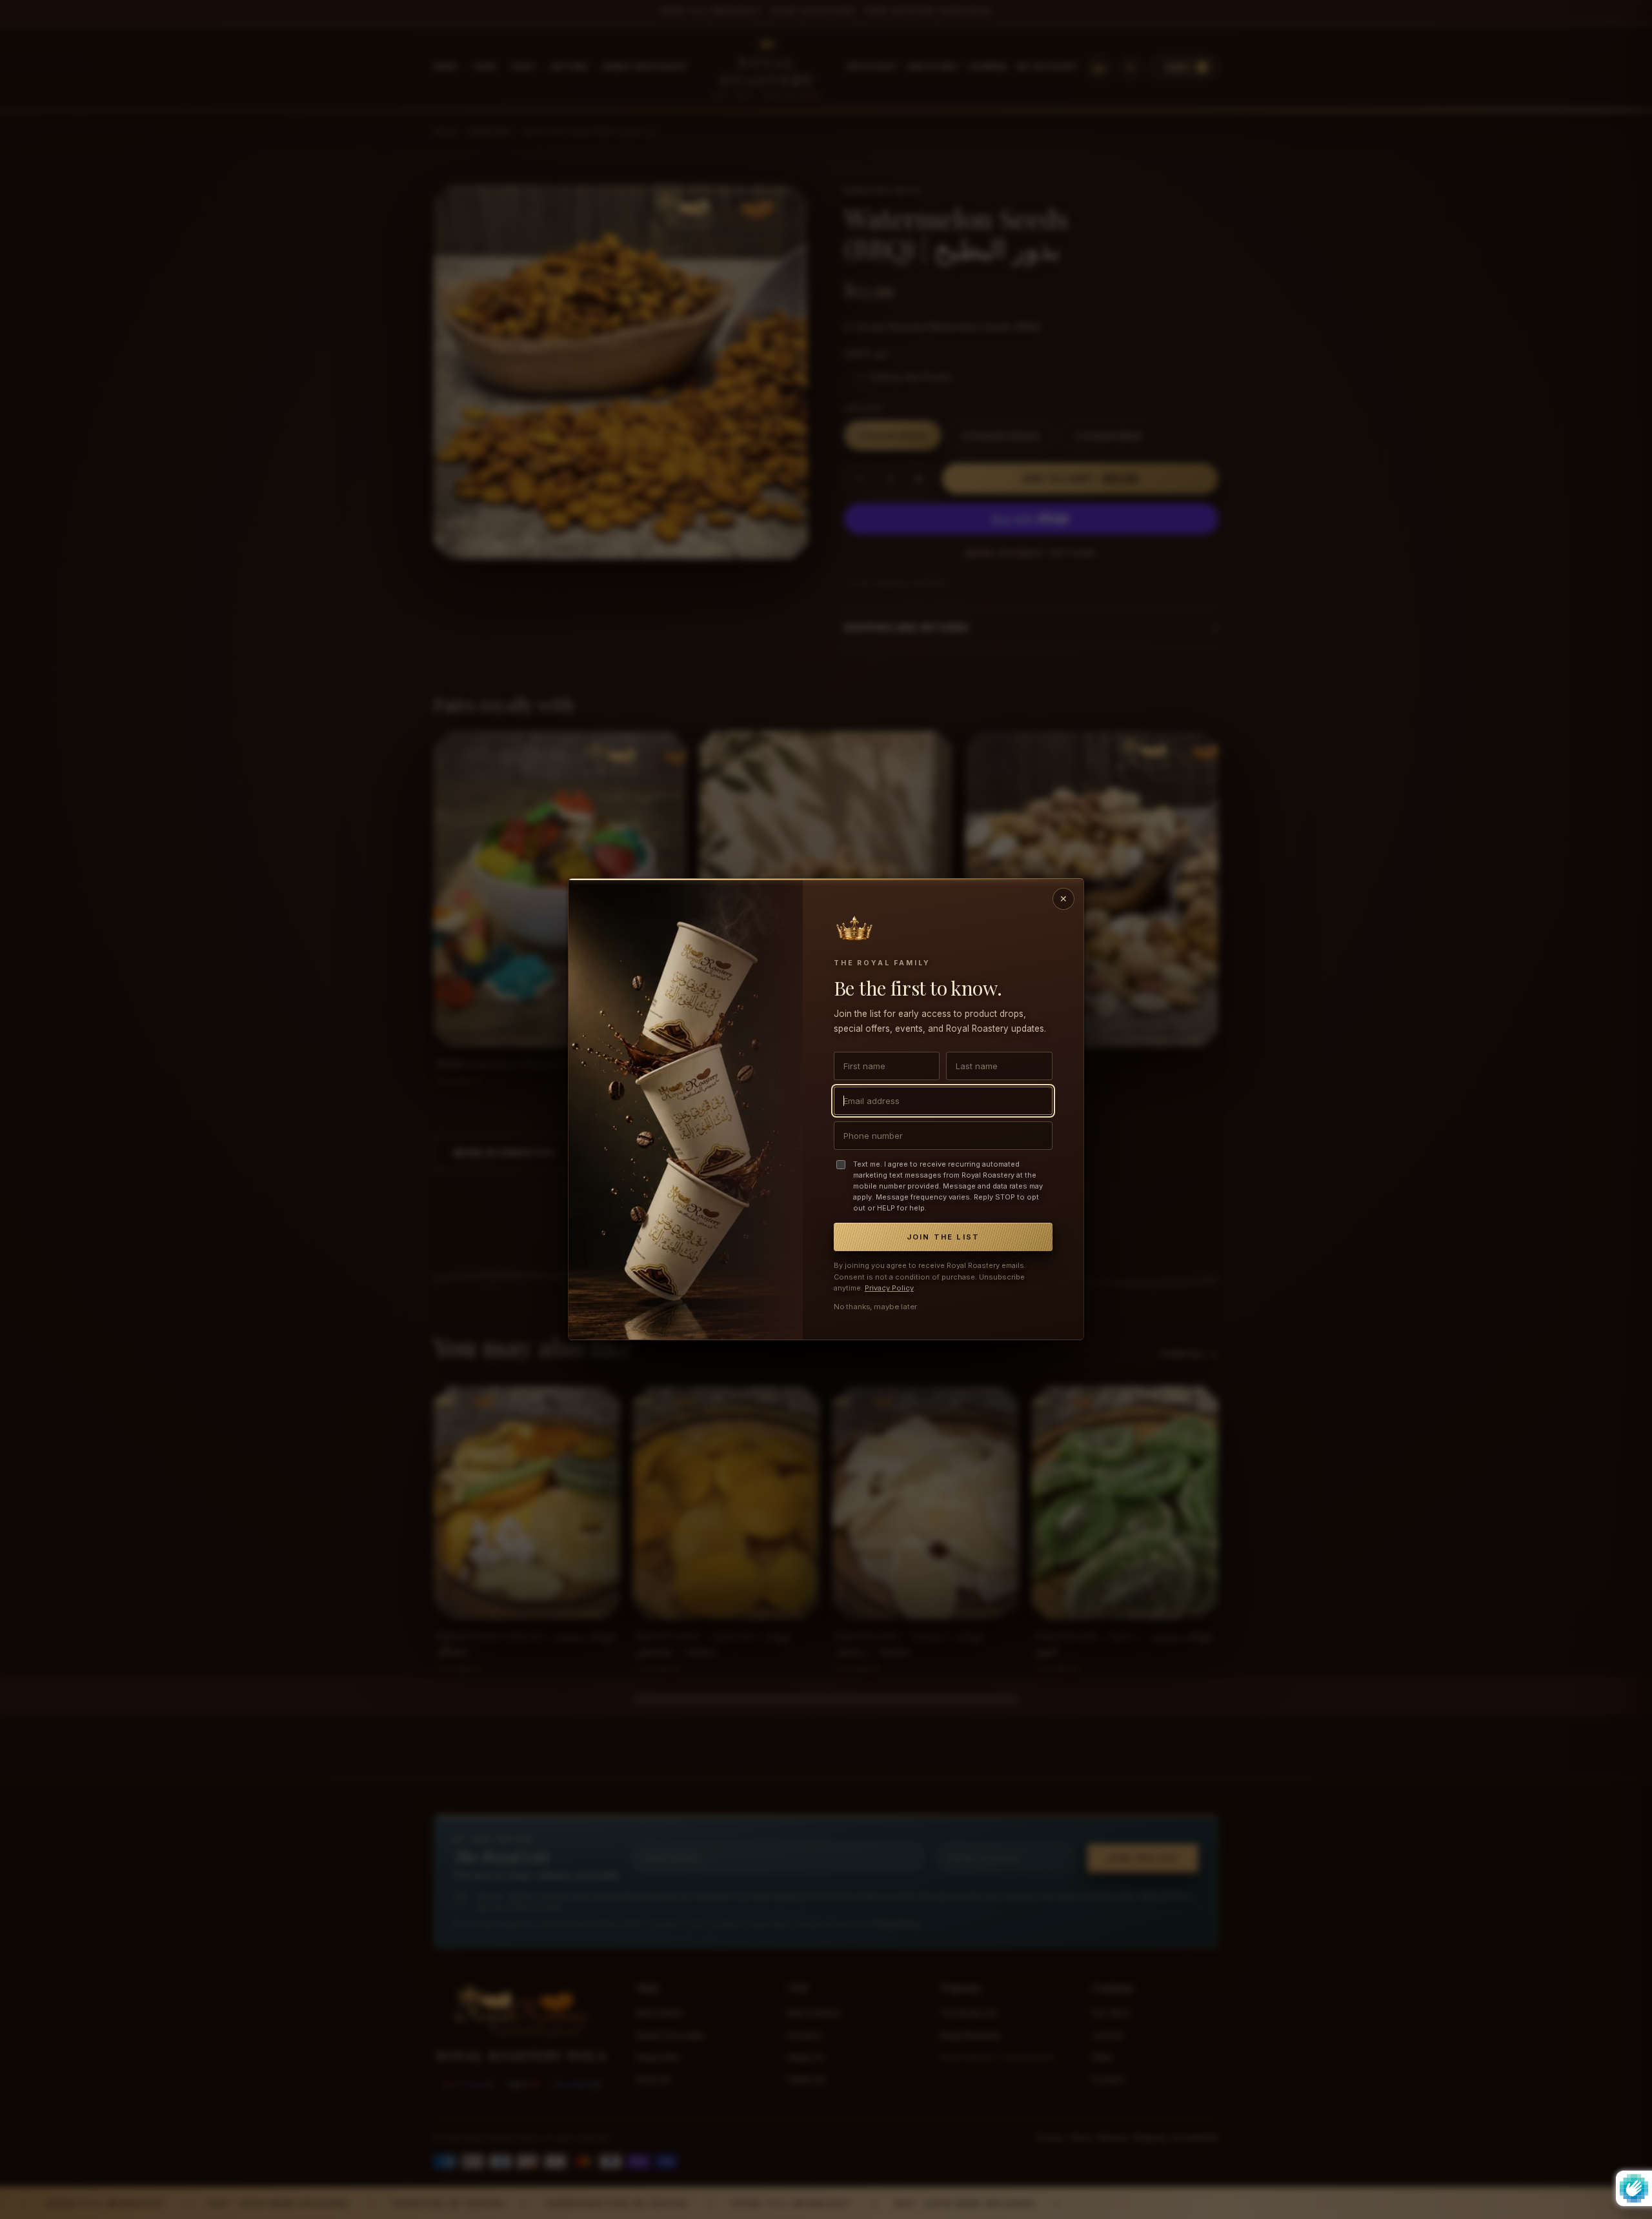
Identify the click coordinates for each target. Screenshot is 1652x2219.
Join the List (943, 1238)
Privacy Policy (889, 1289)
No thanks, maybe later (875, 1307)
